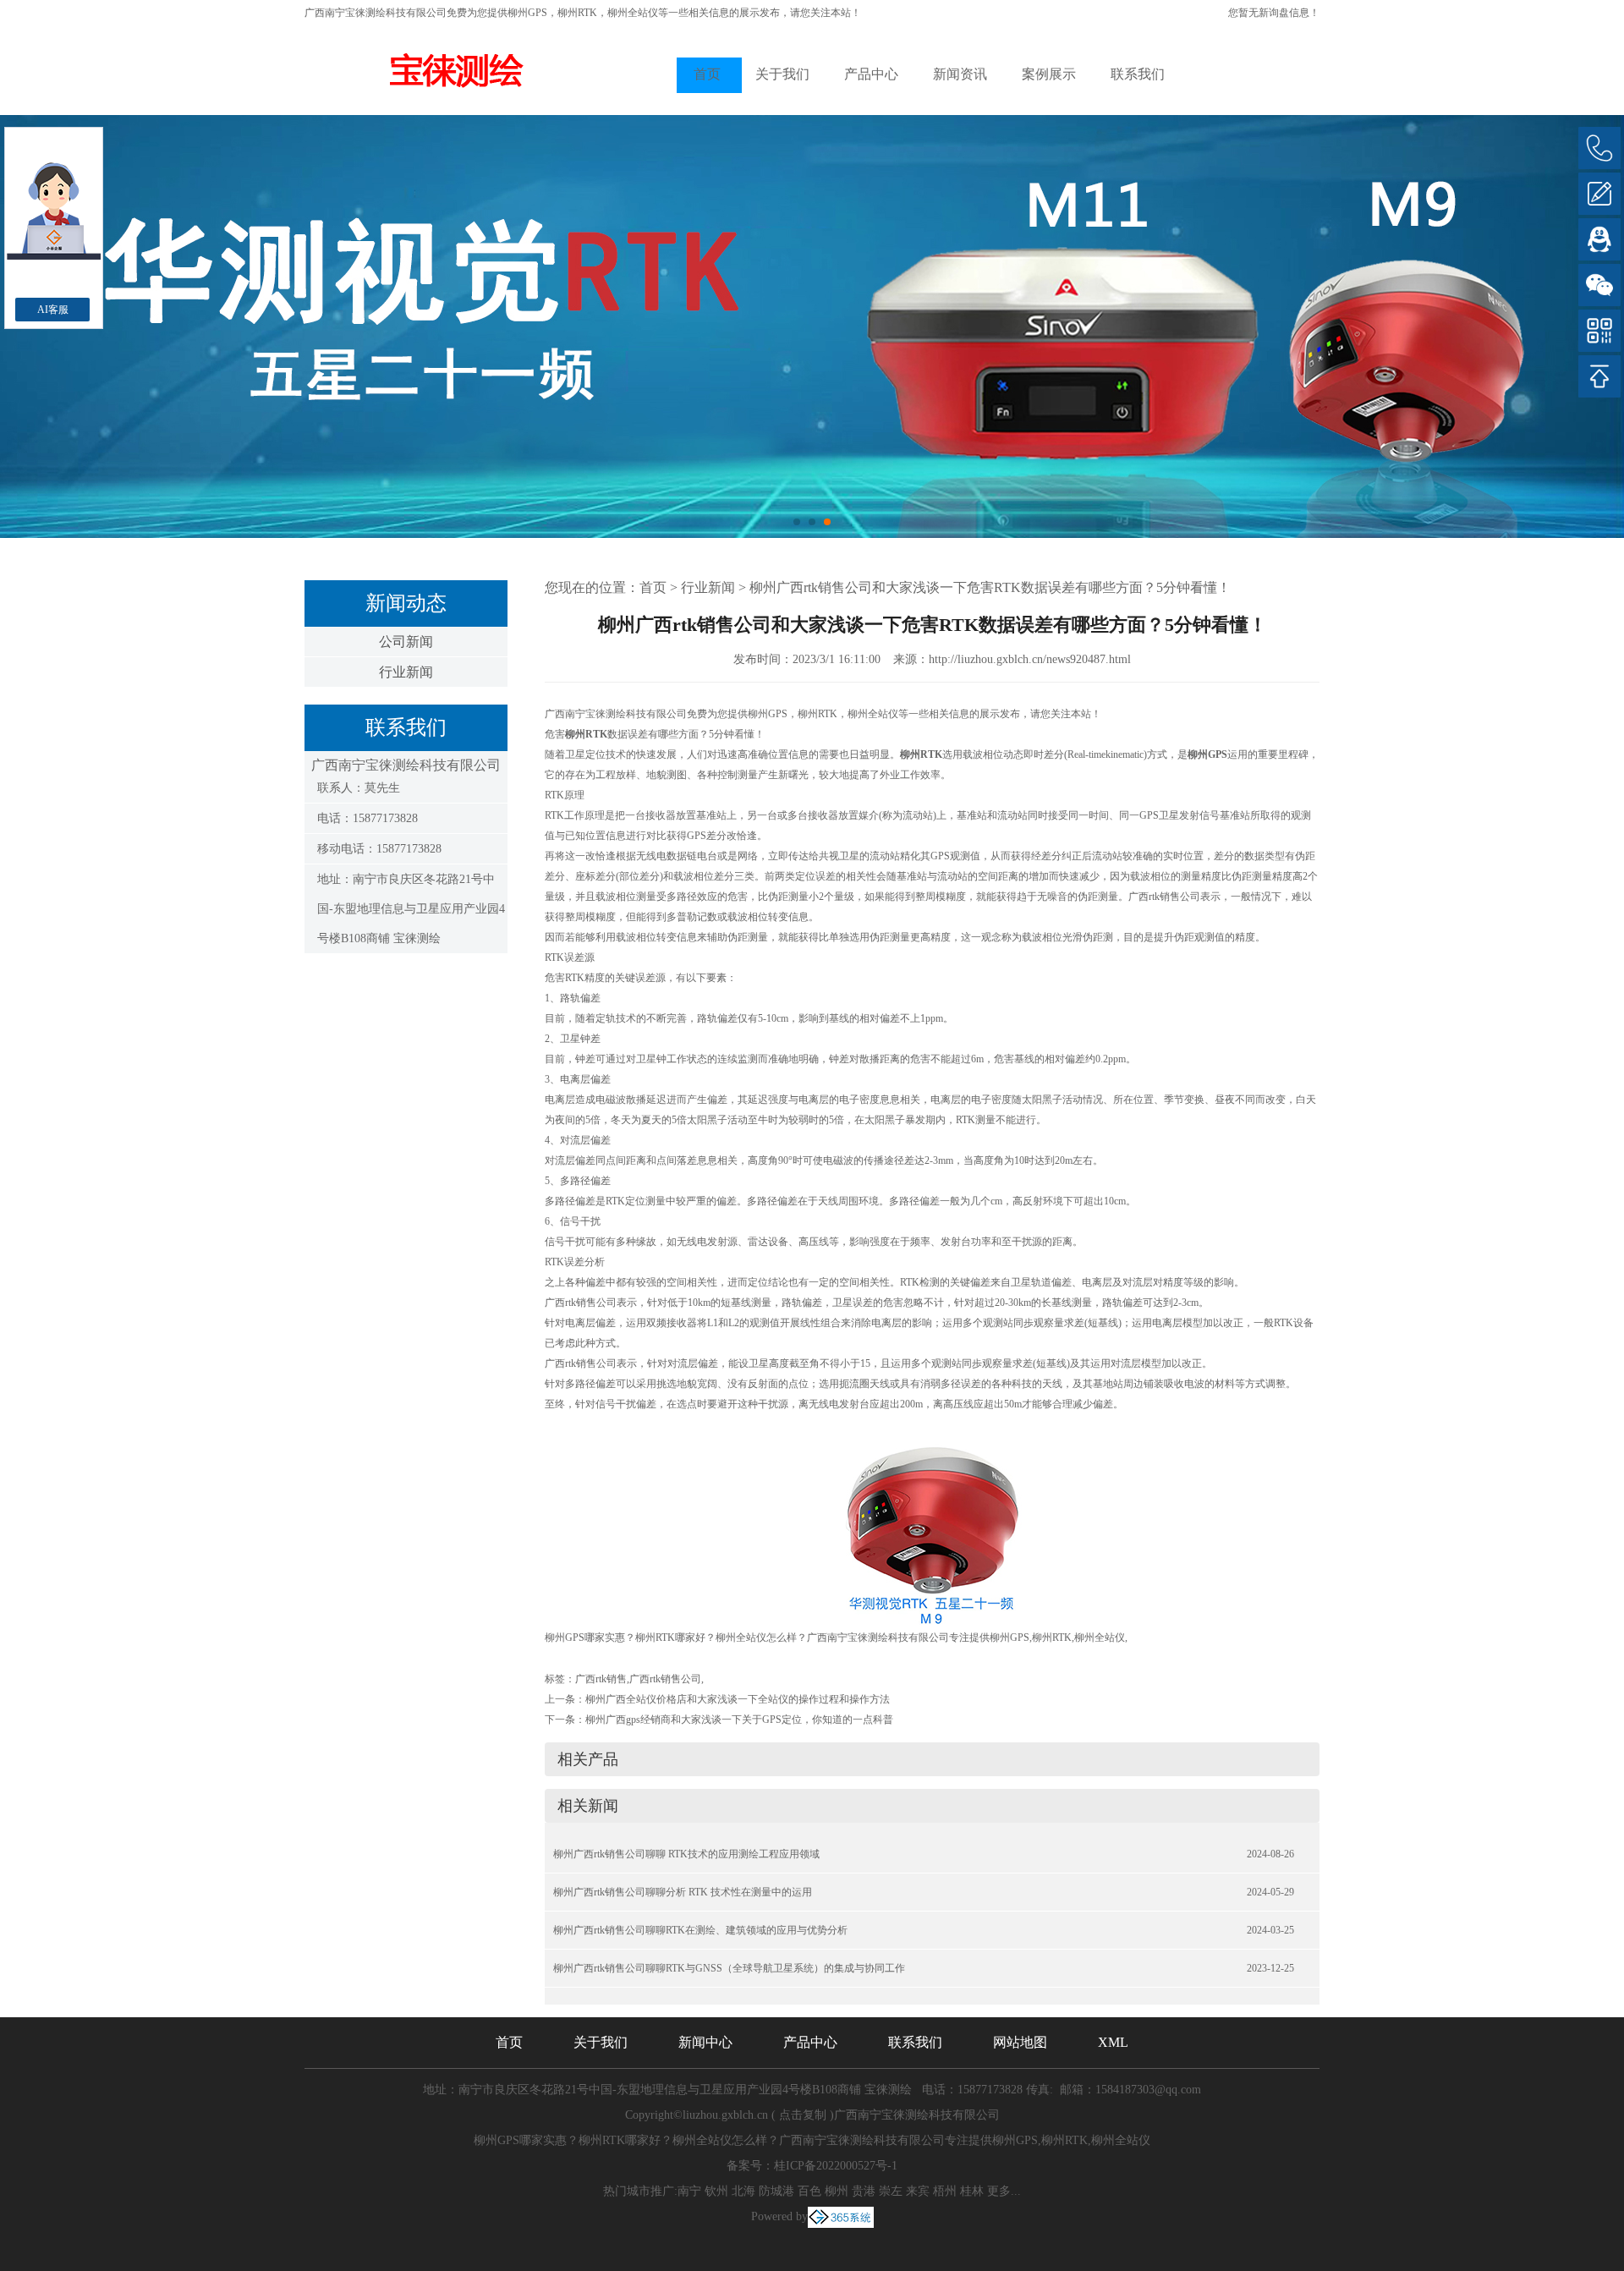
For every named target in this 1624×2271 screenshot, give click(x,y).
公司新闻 (406, 642)
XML (1113, 2042)
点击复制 (803, 2115)
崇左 (891, 2191)
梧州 (945, 2191)
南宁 (689, 2191)
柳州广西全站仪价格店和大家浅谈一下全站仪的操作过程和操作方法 (738, 1699)
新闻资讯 (960, 74)
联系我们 (1138, 74)
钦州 (716, 2191)
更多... (1004, 2191)
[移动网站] (1599, 331)
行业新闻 (406, 672)
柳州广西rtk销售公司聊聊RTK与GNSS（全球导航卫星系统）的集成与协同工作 (729, 1968)
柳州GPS (527, 13)
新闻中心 (705, 2042)
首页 (707, 74)
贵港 (864, 2191)
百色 (809, 2191)
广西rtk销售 (601, 1679)
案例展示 (1049, 74)
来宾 (918, 2191)
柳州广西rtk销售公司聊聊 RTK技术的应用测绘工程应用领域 (686, 1854)
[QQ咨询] (1599, 239)
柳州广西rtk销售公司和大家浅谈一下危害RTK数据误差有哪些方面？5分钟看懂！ (990, 587)
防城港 (776, 2191)
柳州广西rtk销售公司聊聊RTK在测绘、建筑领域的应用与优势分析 (700, 1930)
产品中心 (871, 74)
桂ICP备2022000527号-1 (836, 2166)
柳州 (837, 2191)
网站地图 (1020, 2042)
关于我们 (782, 74)
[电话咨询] (1599, 148)
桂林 (972, 2191)
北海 (743, 2191)
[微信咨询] (1599, 285)
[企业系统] (841, 2216)
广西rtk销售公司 (665, 1679)
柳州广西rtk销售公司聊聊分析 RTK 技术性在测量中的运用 (683, 1892)
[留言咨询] (1599, 194)
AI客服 (53, 310)
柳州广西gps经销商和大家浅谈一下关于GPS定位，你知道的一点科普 (739, 1720)
